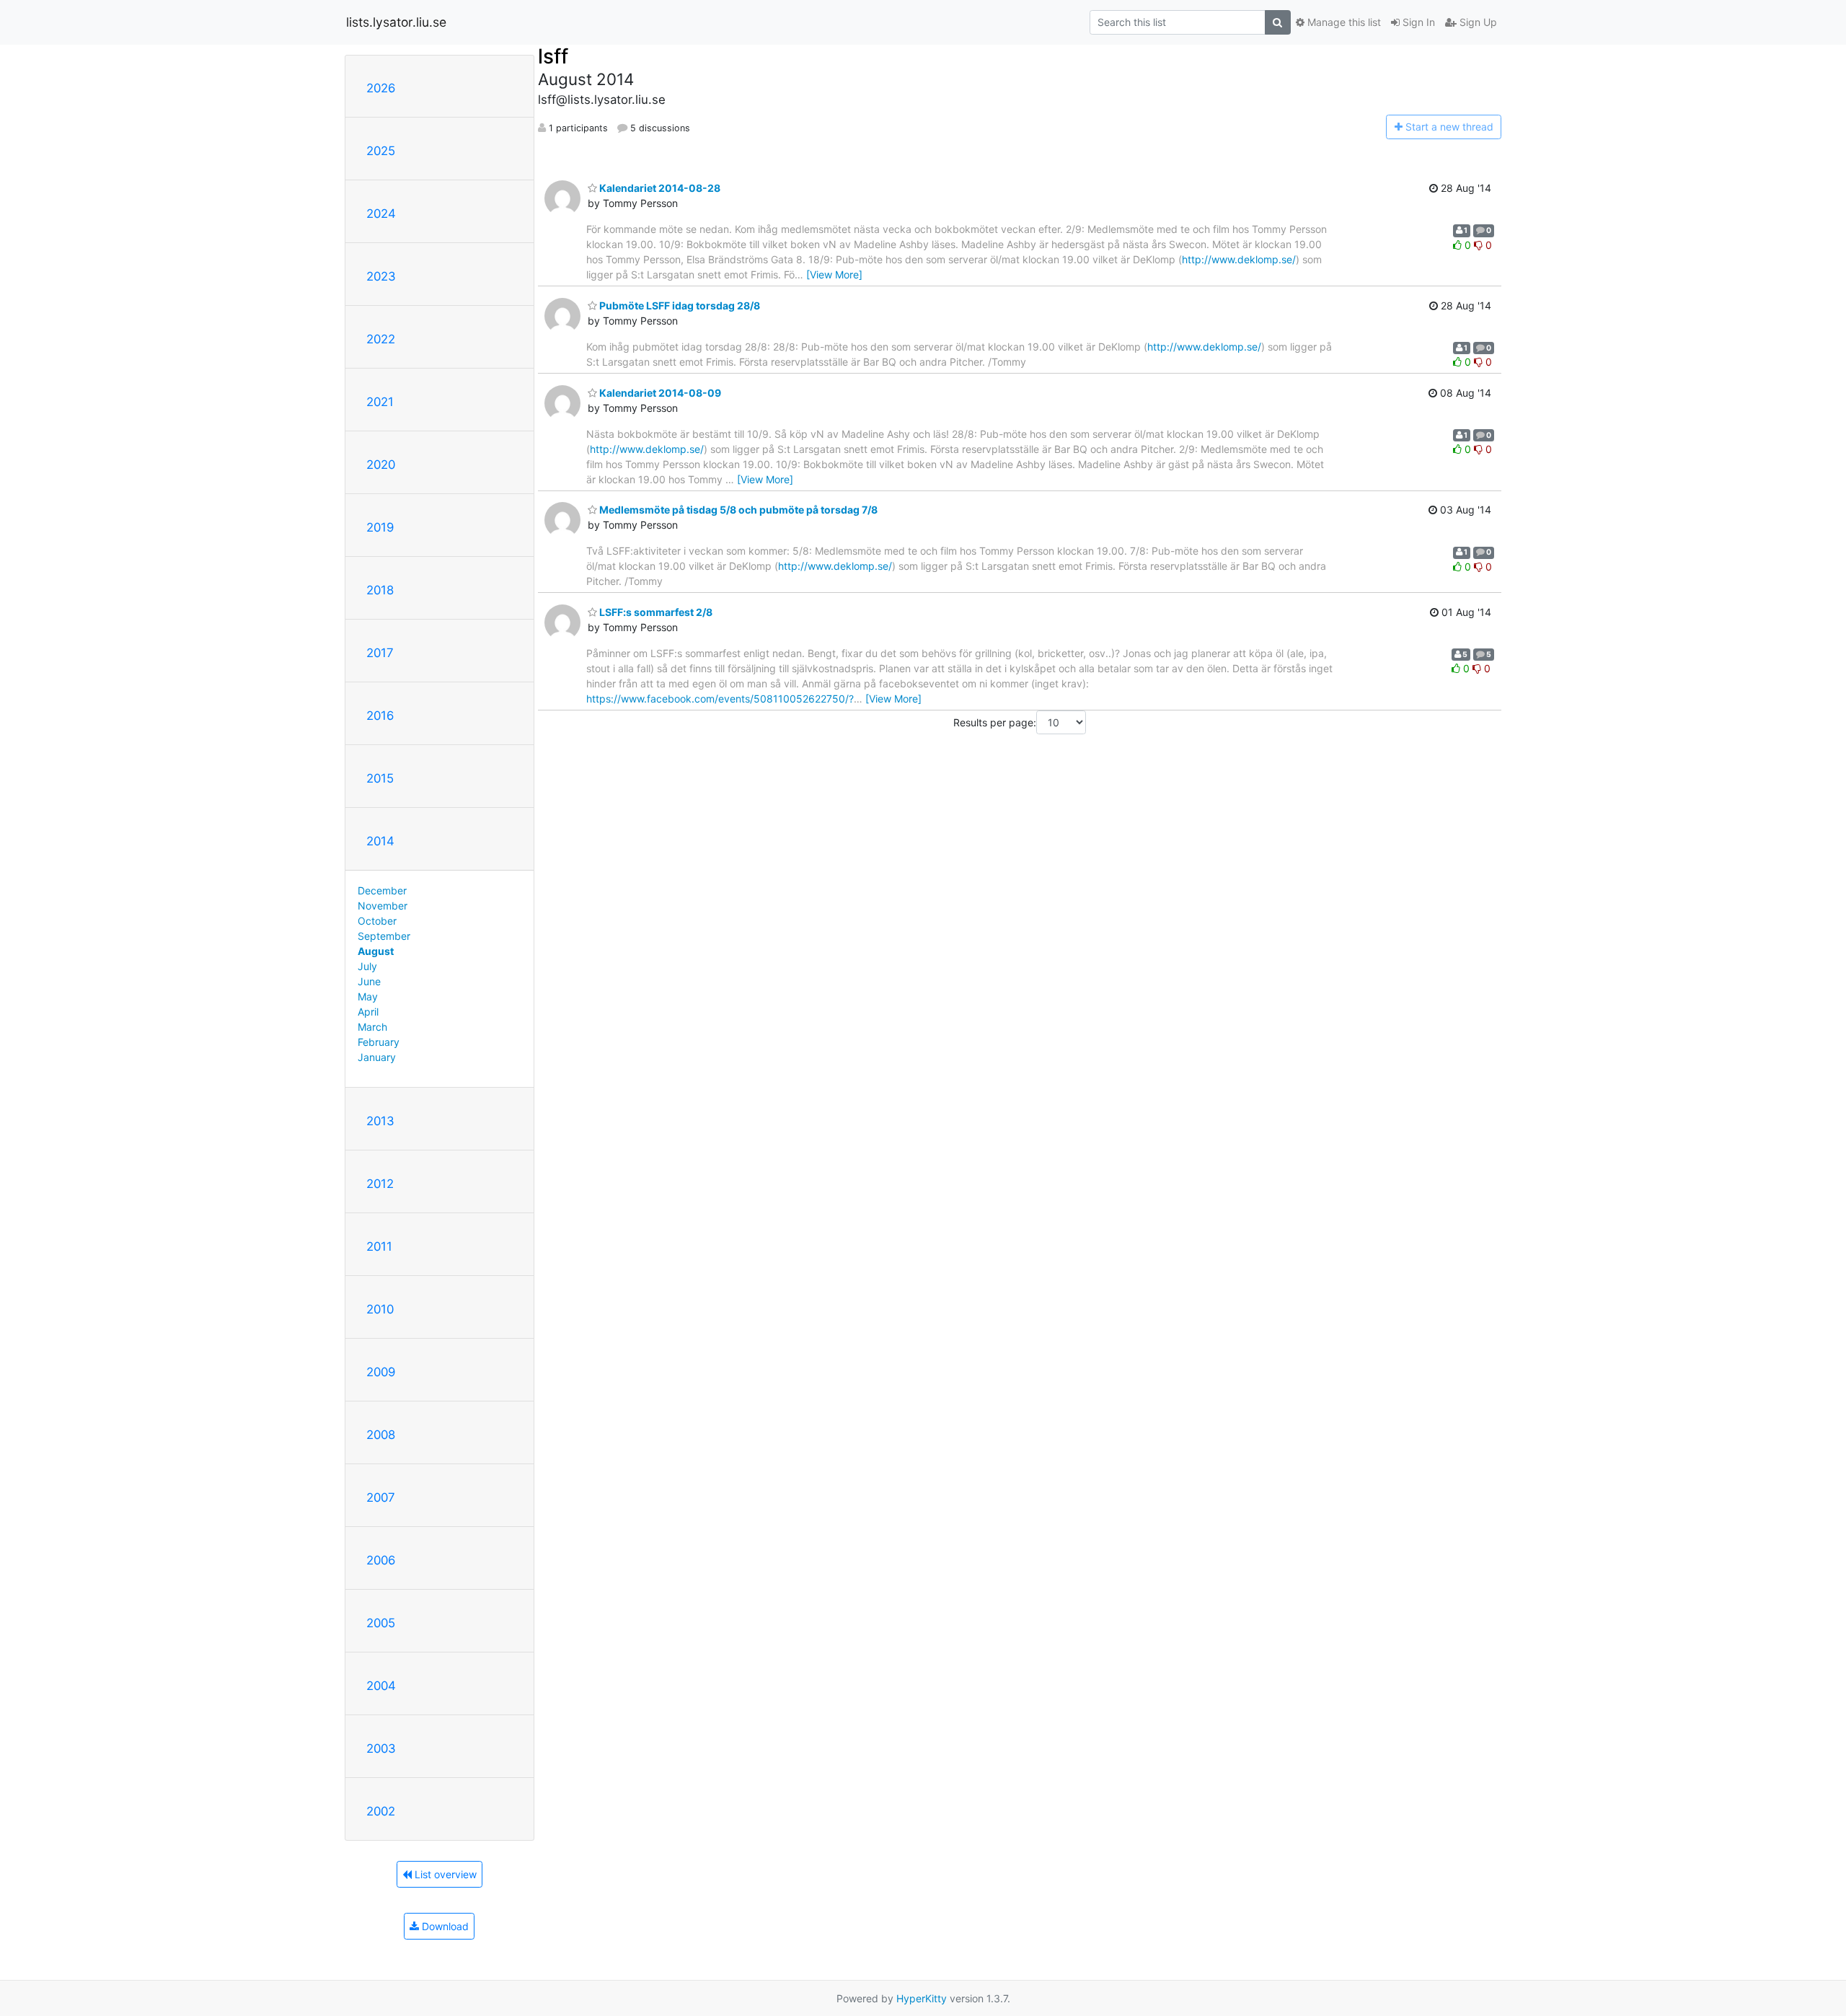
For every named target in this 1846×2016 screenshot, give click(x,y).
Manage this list (1343, 22)
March (372, 1027)
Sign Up (1477, 22)
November (383, 906)
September (384, 936)
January (377, 1057)
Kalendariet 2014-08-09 (659, 393)
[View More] (834, 274)
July (367, 966)
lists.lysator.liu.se (396, 22)
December (382, 890)
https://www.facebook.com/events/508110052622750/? (720, 699)
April (368, 1012)
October (377, 921)
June (369, 981)
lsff (553, 56)
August (376, 951)
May (368, 996)
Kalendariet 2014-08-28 (659, 188)
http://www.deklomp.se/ (1239, 259)
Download (444, 1926)
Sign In (1417, 22)
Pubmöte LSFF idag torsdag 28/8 (679, 305)
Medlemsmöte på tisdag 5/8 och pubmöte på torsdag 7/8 (737, 510)
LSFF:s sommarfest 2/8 (655, 612)
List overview (444, 1874)
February (379, 1042)
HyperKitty (922, 1998)
